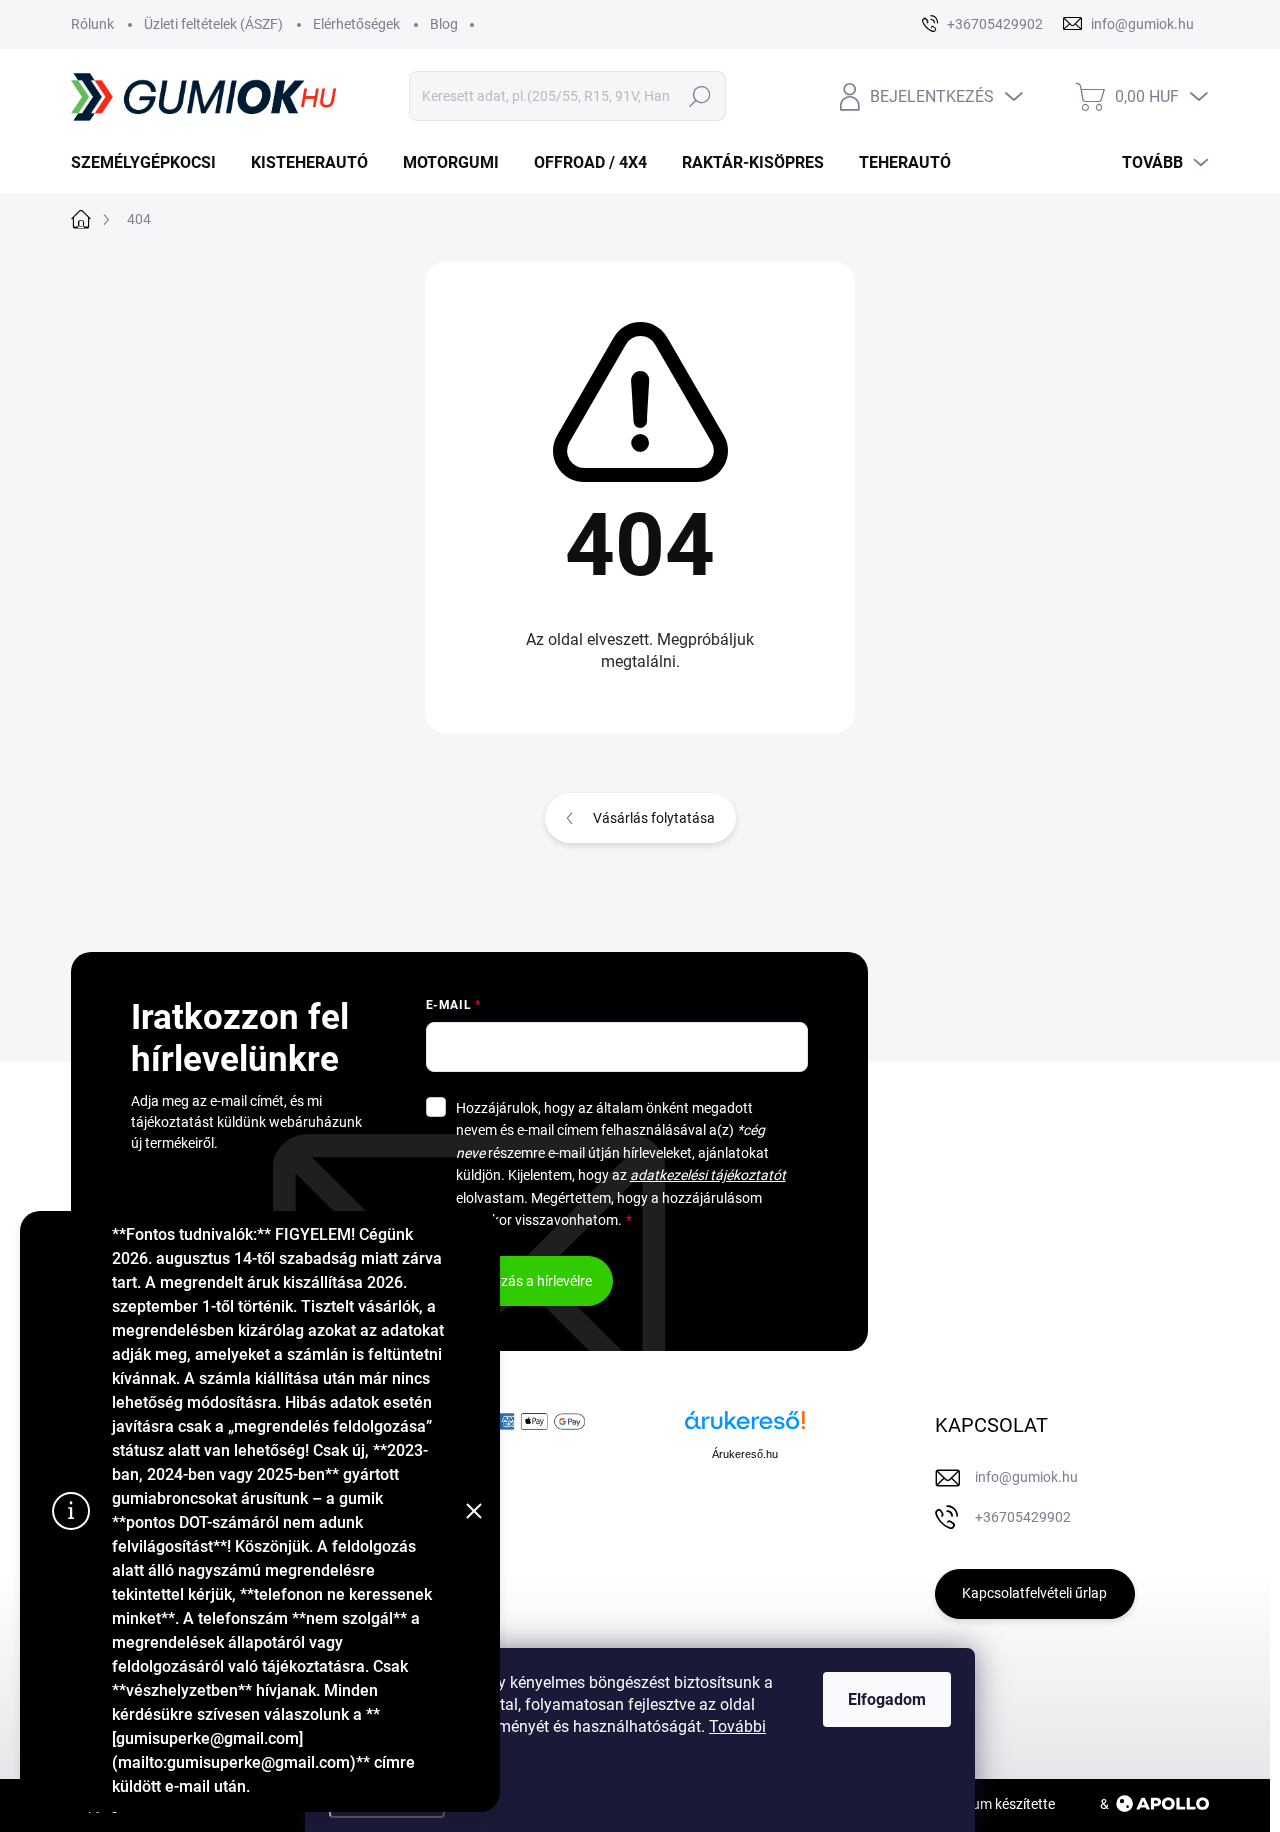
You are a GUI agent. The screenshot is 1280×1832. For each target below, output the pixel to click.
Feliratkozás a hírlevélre (519, 1281)
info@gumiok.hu (1026, 1477)
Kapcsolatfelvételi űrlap (1034, 1593)
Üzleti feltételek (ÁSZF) (213, 24)
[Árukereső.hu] (745, 1427)
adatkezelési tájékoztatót (708, 1175)
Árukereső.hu (745, 1454)
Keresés (700, 96)
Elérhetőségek (356, 24)
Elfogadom (887, 1699)
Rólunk (92, 24)
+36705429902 (1023, 1517)
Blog (444, 24)
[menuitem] (151, 163)
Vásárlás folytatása (654, 818)
